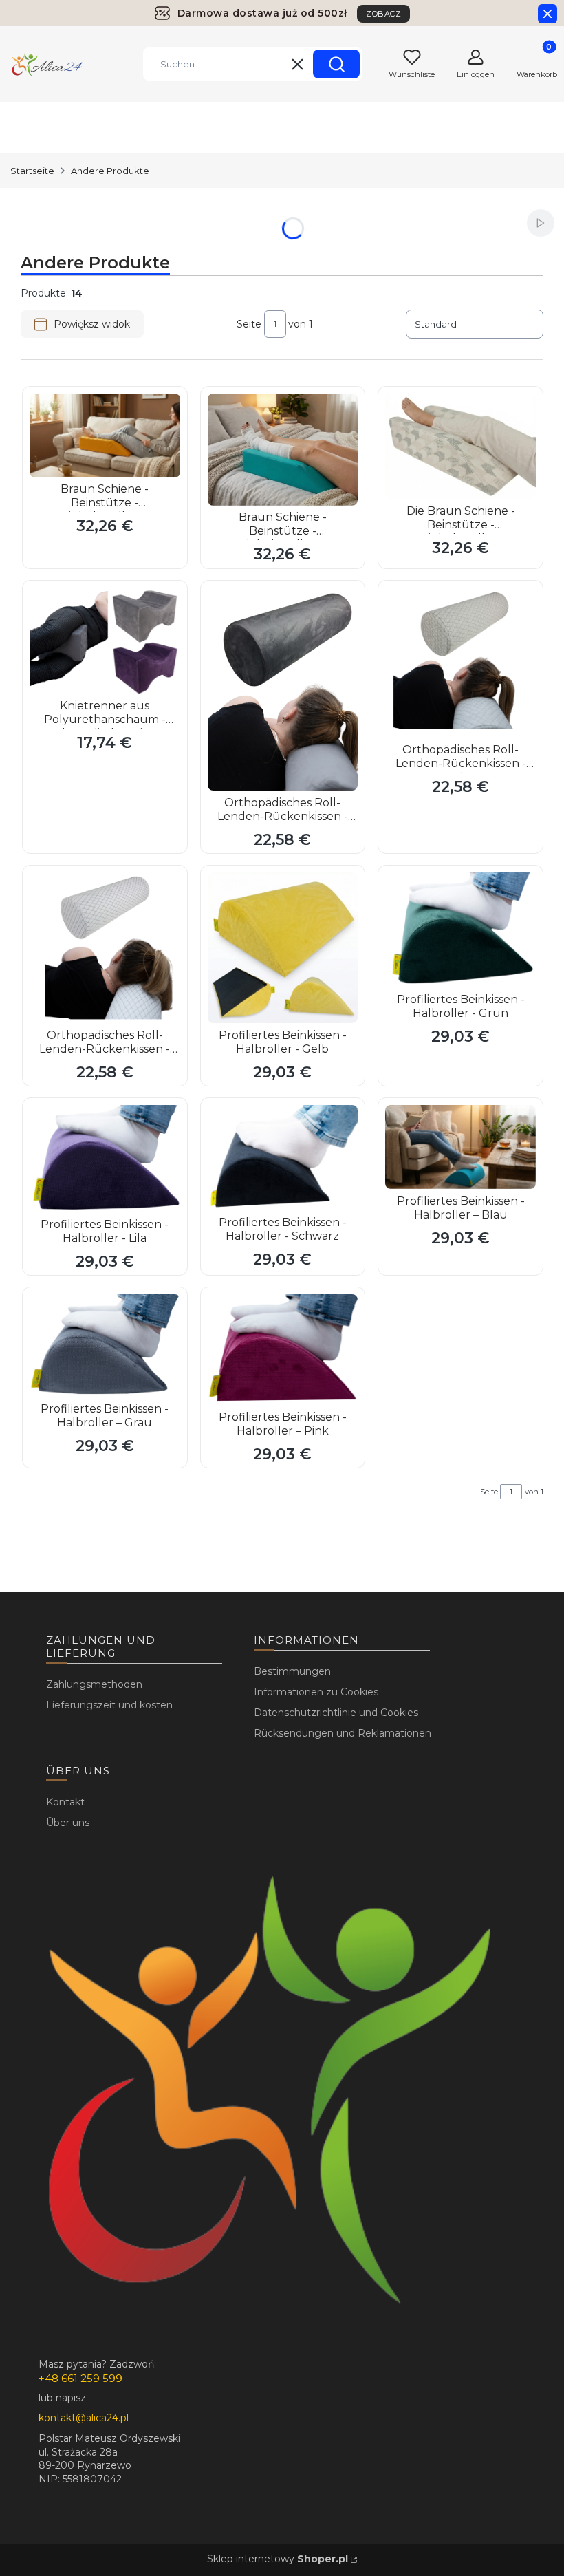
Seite (249, 324)
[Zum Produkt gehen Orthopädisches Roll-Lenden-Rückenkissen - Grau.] (283, 689)
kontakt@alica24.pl (84, 2418)
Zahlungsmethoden (94, 1684)
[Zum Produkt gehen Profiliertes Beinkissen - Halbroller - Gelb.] (283, 948)
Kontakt (65, 1802)
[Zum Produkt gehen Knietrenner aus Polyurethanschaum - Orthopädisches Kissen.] (105, 641)
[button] (336, 64)
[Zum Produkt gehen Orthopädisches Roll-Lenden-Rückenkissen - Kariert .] (460, 663)
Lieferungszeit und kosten (109, 1705)
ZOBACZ (383, 14)
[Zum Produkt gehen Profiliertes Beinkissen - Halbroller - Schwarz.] (283, 1158)
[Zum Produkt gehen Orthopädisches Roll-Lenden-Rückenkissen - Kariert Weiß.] (105, 948)
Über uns (68, 1823)
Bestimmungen (292, 1671)
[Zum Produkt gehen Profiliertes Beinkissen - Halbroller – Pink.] (283, 1350)
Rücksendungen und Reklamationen (343, 1733)
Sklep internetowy (278, 2559)
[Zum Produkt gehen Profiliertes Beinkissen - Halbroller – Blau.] (460, 1147)
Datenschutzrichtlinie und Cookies (336, 1713)
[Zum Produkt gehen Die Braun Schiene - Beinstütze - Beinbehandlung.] (460, 447)
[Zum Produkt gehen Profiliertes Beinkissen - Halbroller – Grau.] (105, 1345)
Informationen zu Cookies (316, 1692)
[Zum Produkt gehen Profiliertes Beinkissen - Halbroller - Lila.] (105, 1159)
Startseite (32, 171)
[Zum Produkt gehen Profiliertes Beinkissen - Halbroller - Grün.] (460, 930)
